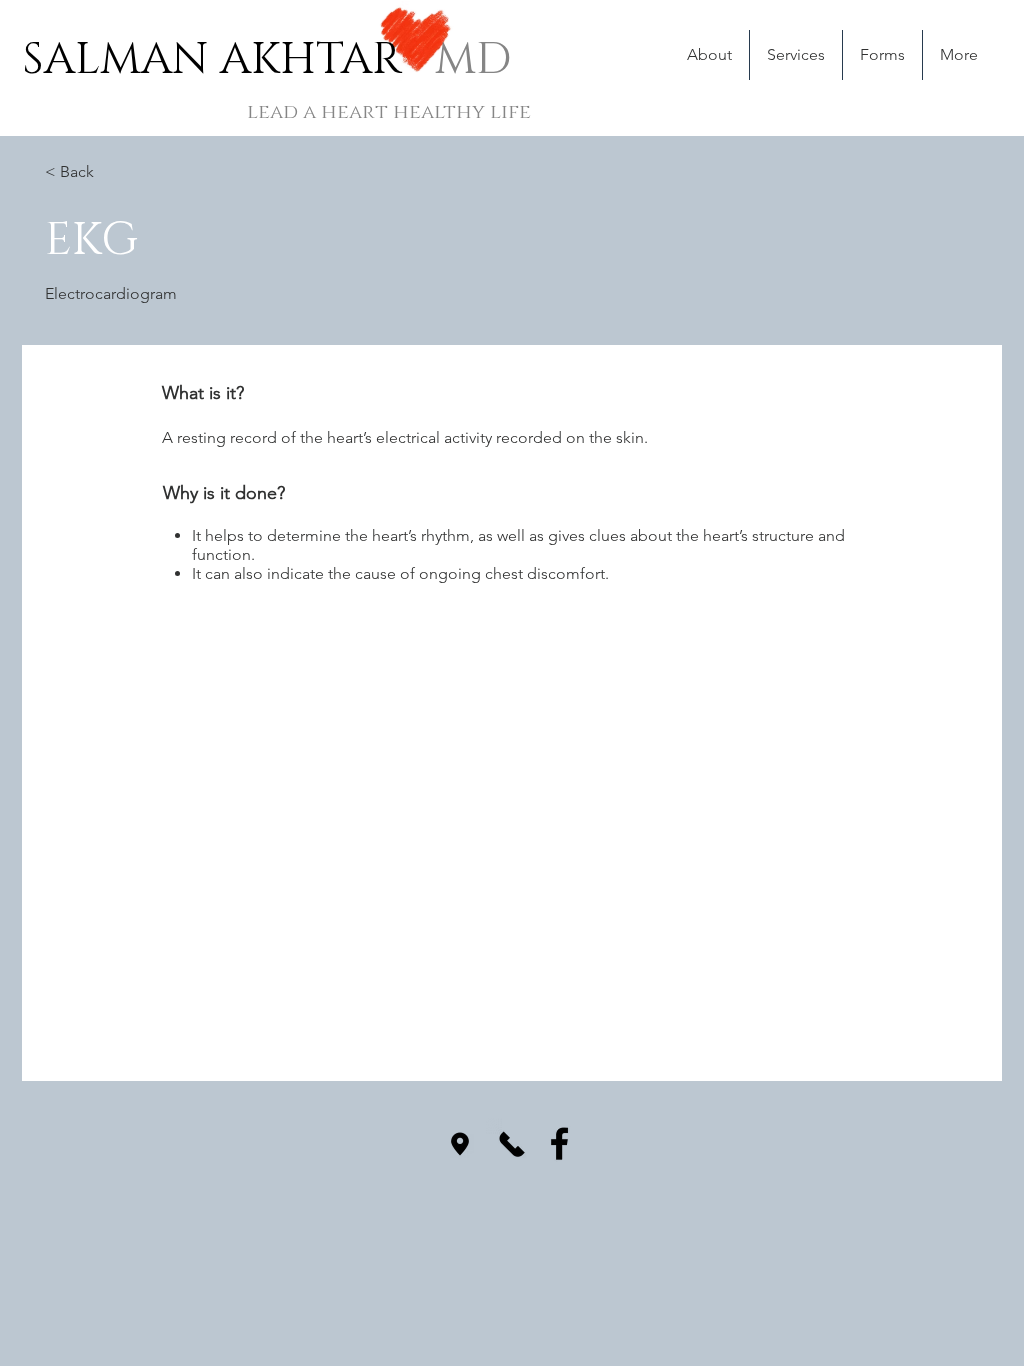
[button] (795, 55)
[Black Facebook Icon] (559, 1143)
